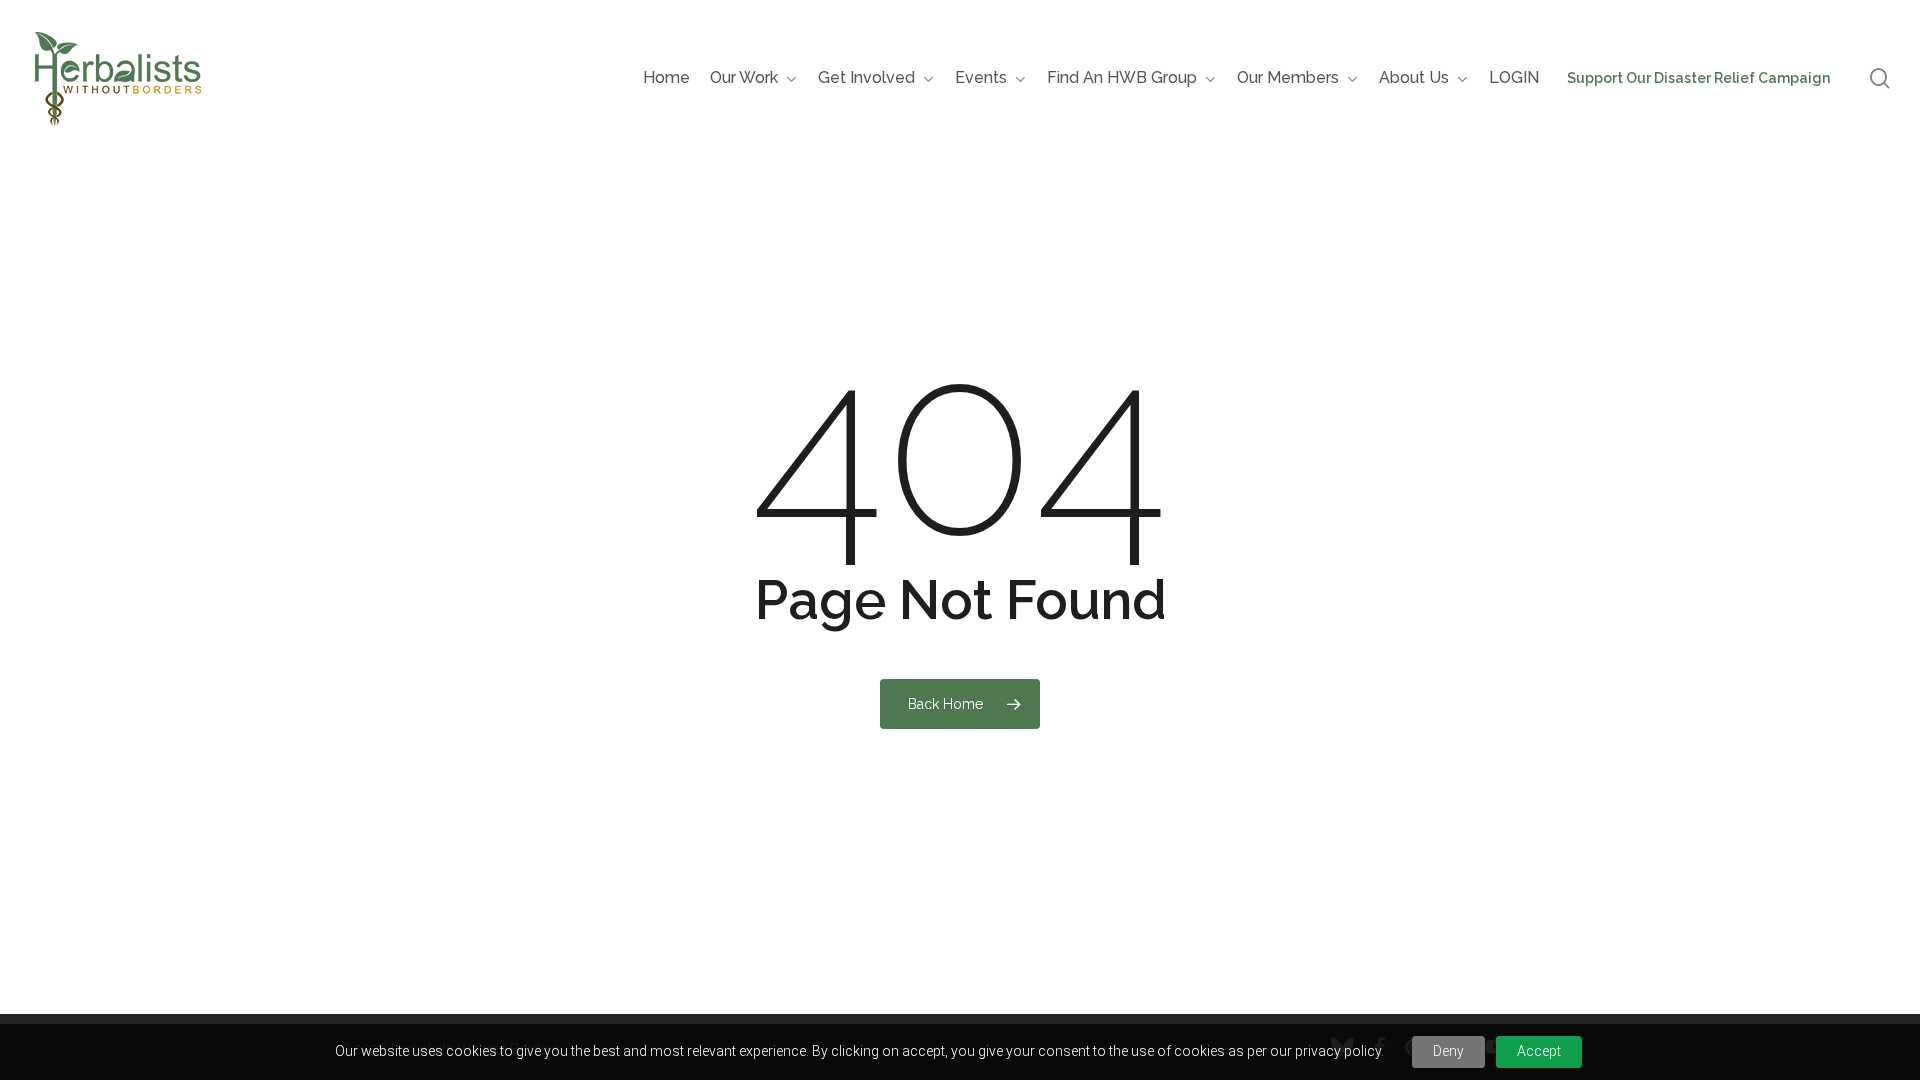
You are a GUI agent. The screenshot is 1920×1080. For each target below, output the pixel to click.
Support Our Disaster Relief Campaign (1698, 78)
